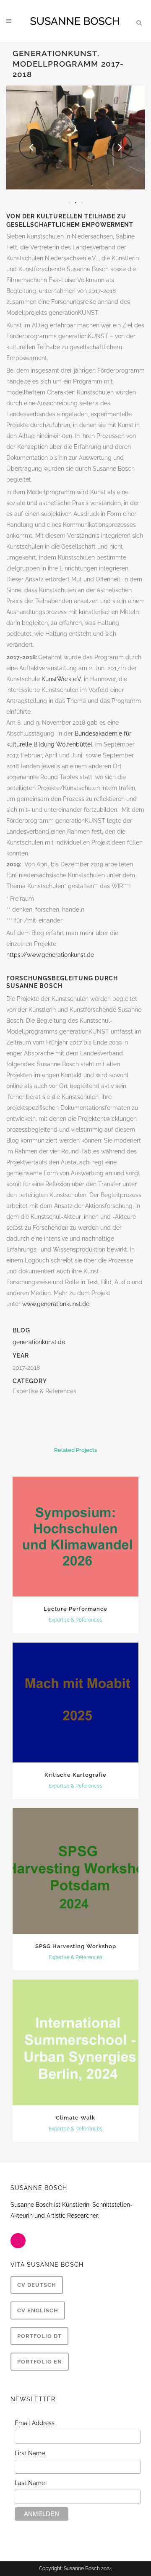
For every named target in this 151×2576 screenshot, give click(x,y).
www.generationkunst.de (56, 1304)
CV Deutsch (37, 2285)
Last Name (30, 2483)
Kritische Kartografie (75, 1775)
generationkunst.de (39, 1342)
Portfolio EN (40, 2362)
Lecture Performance (75, 1609)
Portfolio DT (39, 2336)
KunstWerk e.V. (62, 679)
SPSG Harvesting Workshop (76, 1946)
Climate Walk (75, 2118)
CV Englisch (38, 2310)
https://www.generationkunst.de (50, 955)
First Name (30, 2453)
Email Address (35, 2423)
